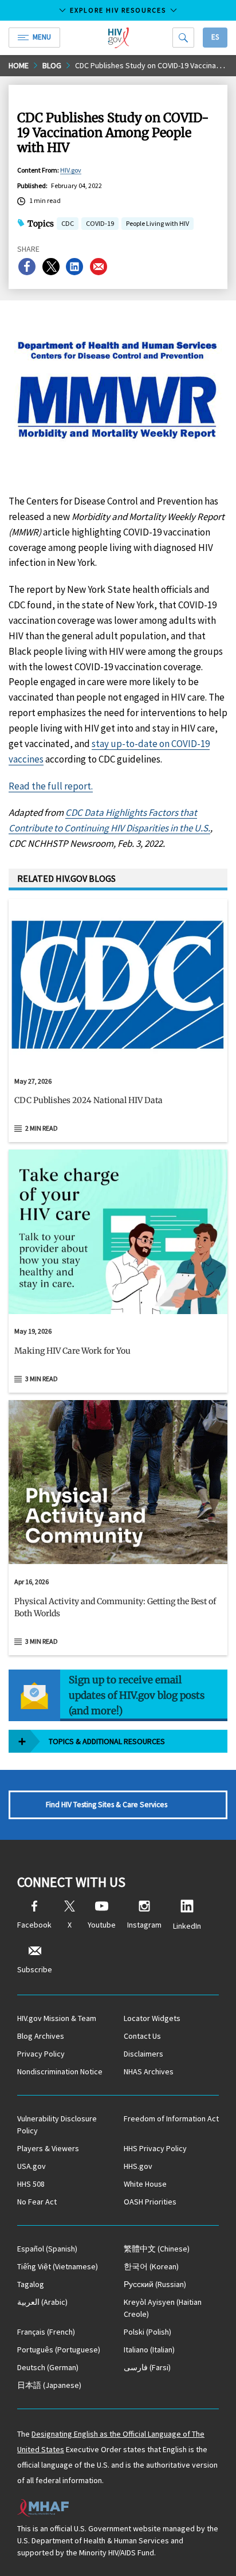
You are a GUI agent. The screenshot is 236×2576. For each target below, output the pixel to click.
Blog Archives (41, 2036)
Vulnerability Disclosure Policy (57, 2124)
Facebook (34, 1925)
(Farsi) (147, 2367)
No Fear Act (37, 2202)
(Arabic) (42, 2302)
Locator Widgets (152, 2018)
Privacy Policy (41, 2054)
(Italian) (149, 2350)
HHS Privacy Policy (155, 2148)
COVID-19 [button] (100, 223)
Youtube (102, 1925)
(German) (48, 2367)
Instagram (144, 1925)
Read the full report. (51, 786)
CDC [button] (68, 224)
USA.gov (32, 2166)
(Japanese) (49, 2385)
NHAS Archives (149, 2071)
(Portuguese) (59, 2350)
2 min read (42, 1128)
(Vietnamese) (58, 2266)
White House (145, 2184)
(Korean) (151, 2266)
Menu (42, 37)
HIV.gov (71, 170)
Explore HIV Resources (118, 10)
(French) (46, 2332)
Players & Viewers (48, 2148)
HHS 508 (31, 2184)
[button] (118, 1105)
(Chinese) (157, 2249)
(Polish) (147, 2332)
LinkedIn (187, 1926)
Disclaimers (143, 2054)
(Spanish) (47, 2249)
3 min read (42, 1379)
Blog (52, 65)
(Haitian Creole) (163, 2308)
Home (19, 65)
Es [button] (215, 37)
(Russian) (155, 2284)
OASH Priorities (150, 2202)
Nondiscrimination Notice (60, 2071)
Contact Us (142, 2036)
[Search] (183, 38)
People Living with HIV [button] (158, 223)
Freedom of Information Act (171, 2118)
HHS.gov (138, 2166)
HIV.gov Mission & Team (57, 2018)
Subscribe (35, 1969)
